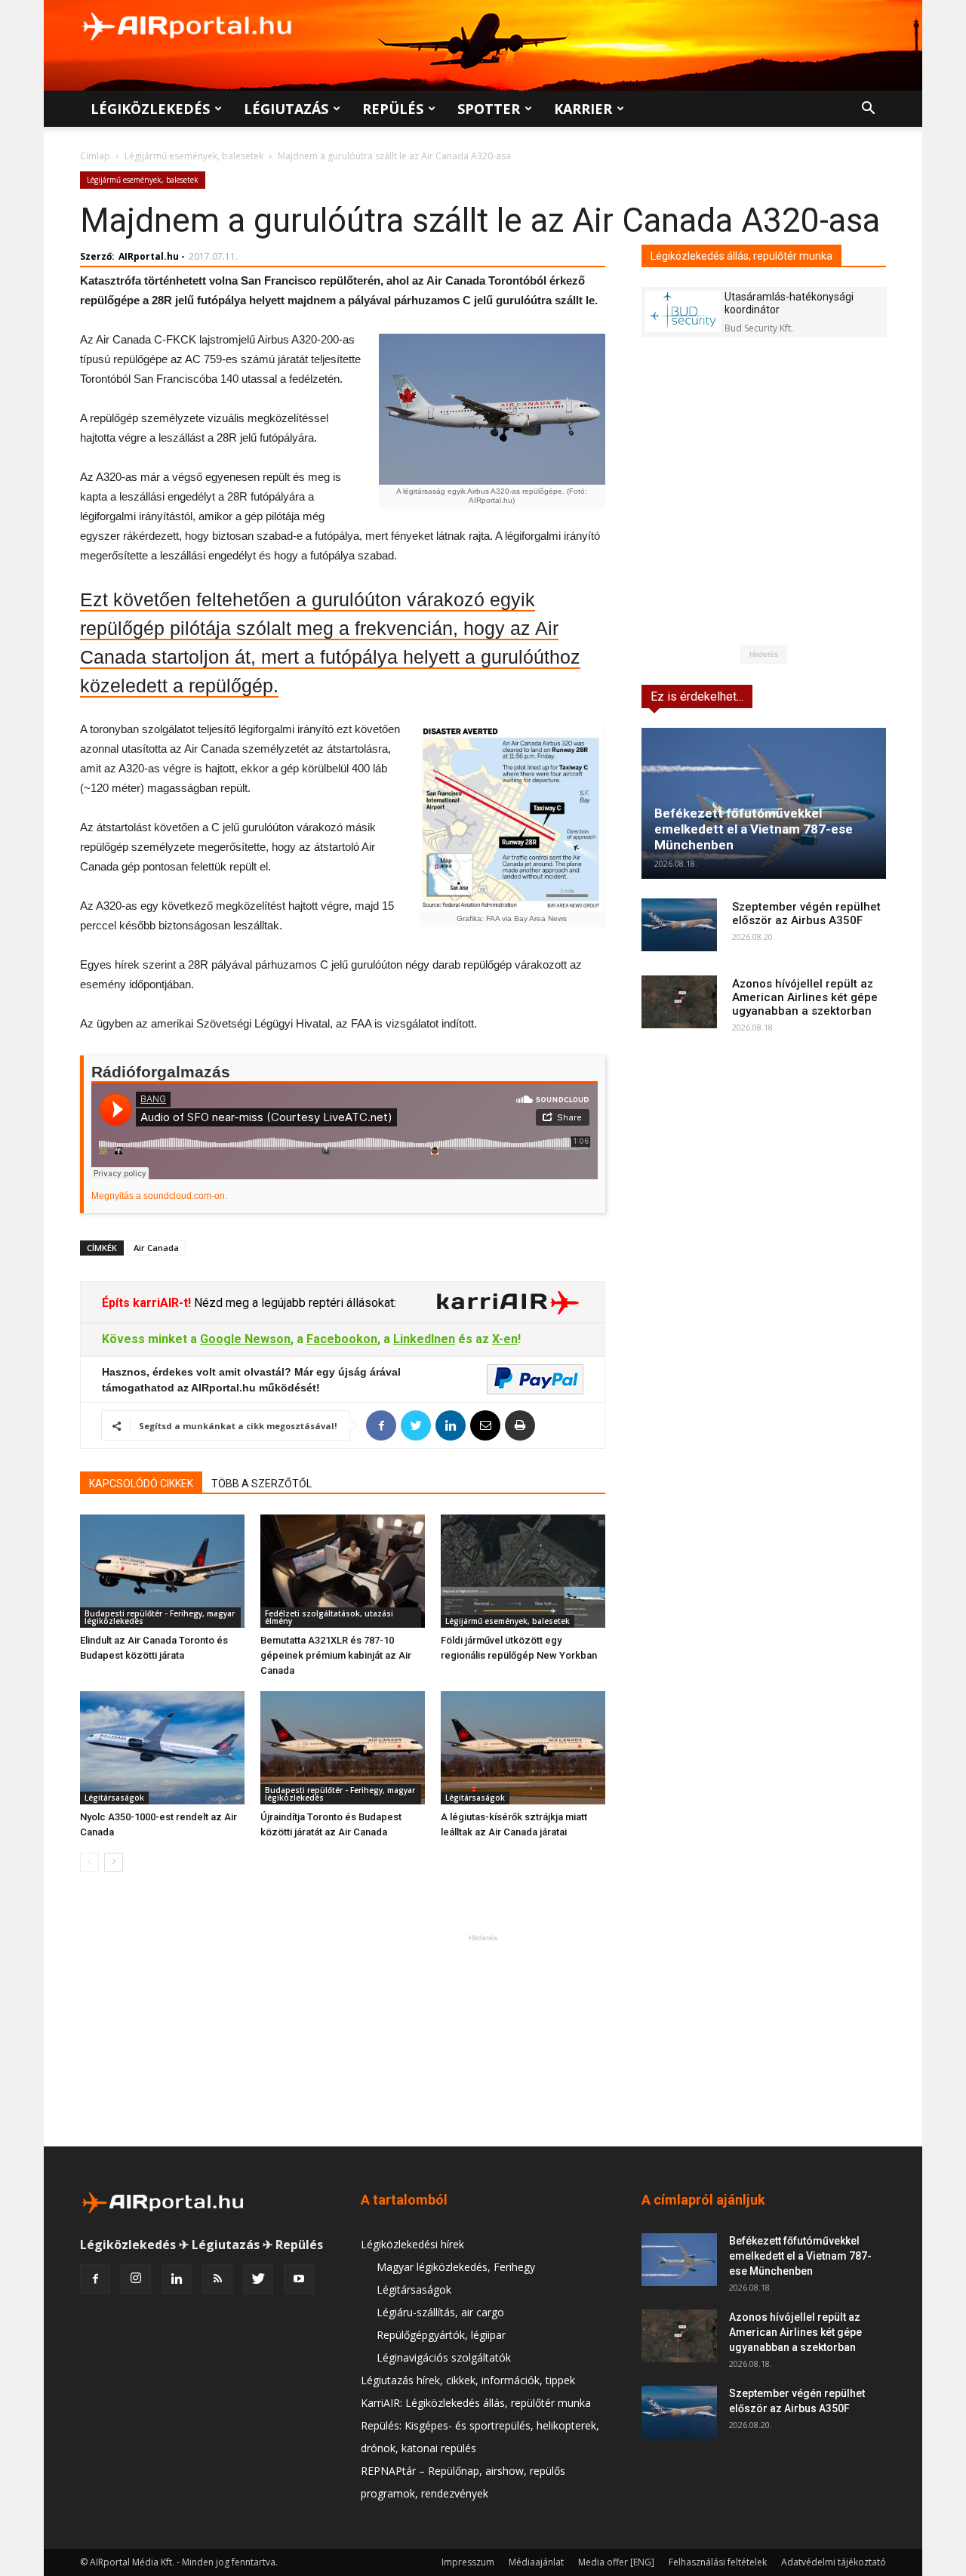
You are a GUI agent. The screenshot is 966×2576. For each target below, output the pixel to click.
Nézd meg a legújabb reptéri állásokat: (294, 1303)
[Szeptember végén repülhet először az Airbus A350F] (679, 925)
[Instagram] (136, 2279)
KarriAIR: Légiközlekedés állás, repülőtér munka (476, 2403)
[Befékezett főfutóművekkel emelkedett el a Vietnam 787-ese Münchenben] (764, 803)
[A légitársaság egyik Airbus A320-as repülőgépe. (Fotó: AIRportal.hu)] (491, 409)
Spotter (489, 109)
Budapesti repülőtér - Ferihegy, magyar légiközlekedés (160, 1617)
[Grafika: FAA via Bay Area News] (512, 818)
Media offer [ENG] (616, 2562)
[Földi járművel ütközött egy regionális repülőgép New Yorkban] (523, 1571)
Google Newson (245, 1339)
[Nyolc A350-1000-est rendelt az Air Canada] (162, 1748)
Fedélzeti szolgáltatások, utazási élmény (329, 1617)
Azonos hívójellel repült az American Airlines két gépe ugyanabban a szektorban (805, 997)
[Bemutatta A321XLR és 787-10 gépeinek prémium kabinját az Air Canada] (343, 1571)
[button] (868, 110)
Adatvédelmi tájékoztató (834, 2562)
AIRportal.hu (149, 256)
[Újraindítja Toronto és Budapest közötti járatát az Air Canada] (343, 1748)
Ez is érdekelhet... (697, 696)
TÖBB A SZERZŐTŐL (261, 1484)
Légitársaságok (114, 1798)
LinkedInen (424, 1339)
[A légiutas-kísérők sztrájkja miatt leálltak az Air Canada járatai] (523, 1748)
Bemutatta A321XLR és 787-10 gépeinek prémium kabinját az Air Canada (336, 1655)
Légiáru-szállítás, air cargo (440, 2312)
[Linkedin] (177, 2279)
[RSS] (217, 2279)
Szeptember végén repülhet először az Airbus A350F (806, 914)
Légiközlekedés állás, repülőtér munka (741, 256)
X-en (505, 1339)
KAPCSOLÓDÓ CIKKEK (141, 1484)
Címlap (95, 156)
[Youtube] (299, 2279)
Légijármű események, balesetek (194, 156)
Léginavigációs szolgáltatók (444, 2357)
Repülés (393, 109)
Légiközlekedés (150, 109)
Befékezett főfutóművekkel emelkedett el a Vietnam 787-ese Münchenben (754, 829)
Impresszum (468, 2562)
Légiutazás (286, 109)
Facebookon (342, 1339)
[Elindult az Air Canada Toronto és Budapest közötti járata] (162, 1571)
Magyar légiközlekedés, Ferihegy (456, 2267)
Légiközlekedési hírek (412, 2244)
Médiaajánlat (536, 2562)
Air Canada (156, 1248)
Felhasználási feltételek (718, 2562)
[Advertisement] (483, 2040)
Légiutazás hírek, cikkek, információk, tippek (468, 2380)
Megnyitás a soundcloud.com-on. (159, 1196)
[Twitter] (258, 2279)
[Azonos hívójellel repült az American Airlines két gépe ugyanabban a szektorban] (679, 1002)
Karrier (583, 109)
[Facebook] (95, 2279)
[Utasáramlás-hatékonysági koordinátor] (683, 311)
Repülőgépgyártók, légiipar (441, 2335)
